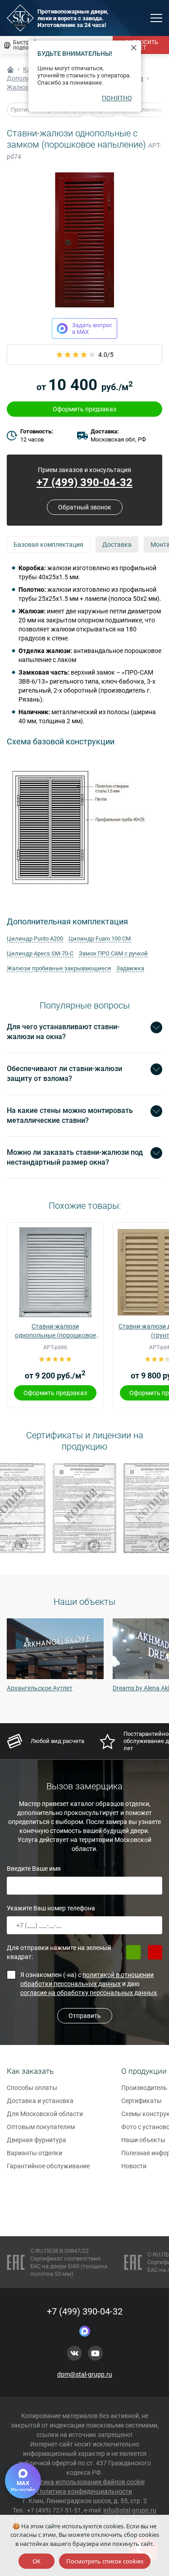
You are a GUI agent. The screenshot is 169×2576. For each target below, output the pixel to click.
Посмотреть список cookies (105, 2561)
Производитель (144, 2088)
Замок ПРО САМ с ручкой (113, 953)
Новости (134, 2166)
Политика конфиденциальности (84, 2491)
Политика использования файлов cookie (85, 2482)
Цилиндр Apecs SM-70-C (40, 953)
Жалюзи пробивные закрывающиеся (59, 968)
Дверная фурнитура (37, 2140)
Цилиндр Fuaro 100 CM (100, 939)
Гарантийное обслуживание (48, 2166)
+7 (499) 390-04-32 (84, 482)
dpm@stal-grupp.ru (85, 2374)
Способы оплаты (32, 2088)
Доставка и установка (40, 2101)
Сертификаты (142, 2101)
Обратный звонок (85, 507)
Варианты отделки (34, 2153)
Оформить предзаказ (84, 409)
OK (37, 2561)
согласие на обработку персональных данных (89, 1993)
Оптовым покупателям (41, 2127)
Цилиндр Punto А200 (35, 939)
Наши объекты (143, 2140)
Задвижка (130, 968)
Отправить (85, 2016)
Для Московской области (45, 2114)
